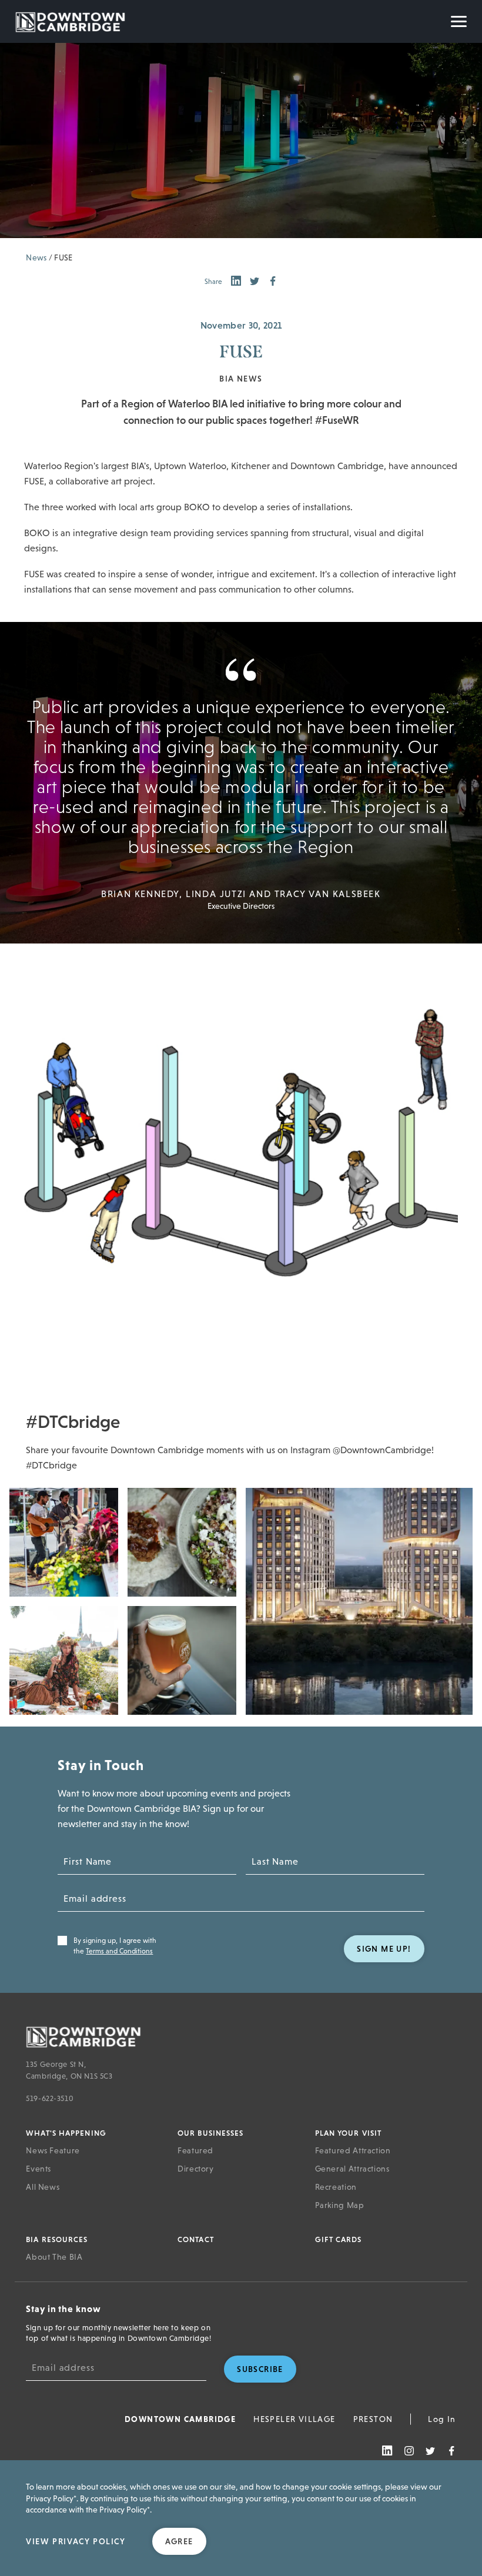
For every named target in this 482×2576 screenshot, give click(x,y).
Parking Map (340, 2205)
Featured (195, 2150)
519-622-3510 (50, 2098)
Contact (196, 2239)
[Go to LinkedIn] (387, 2451)
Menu (459, 21)
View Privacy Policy (76, 2541)
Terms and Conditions (119, 1951)
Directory (196, 2169)
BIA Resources (57, 2239)
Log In (442, 2419)
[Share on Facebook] (273, 282)
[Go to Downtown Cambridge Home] (238, 2036)
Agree (179, 2541)
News (36, 257)
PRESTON (373, 2419)
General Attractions (352, 2169)
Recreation (336, 2187)
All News (43, 2187)
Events (39, 2169)
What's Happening (66, 2133)
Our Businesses (210, 2133)
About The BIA (54, 2257)
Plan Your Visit (349, 2133)
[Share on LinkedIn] (236, 282)
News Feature (53, 2150)
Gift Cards (339, 2239)
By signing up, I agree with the (115, 1946)
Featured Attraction (353, 2150)
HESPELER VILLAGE (294, 2419)
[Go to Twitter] (430, 2451)
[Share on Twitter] (255, 282)
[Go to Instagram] (409, 2451)
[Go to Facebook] (451, 2451)
